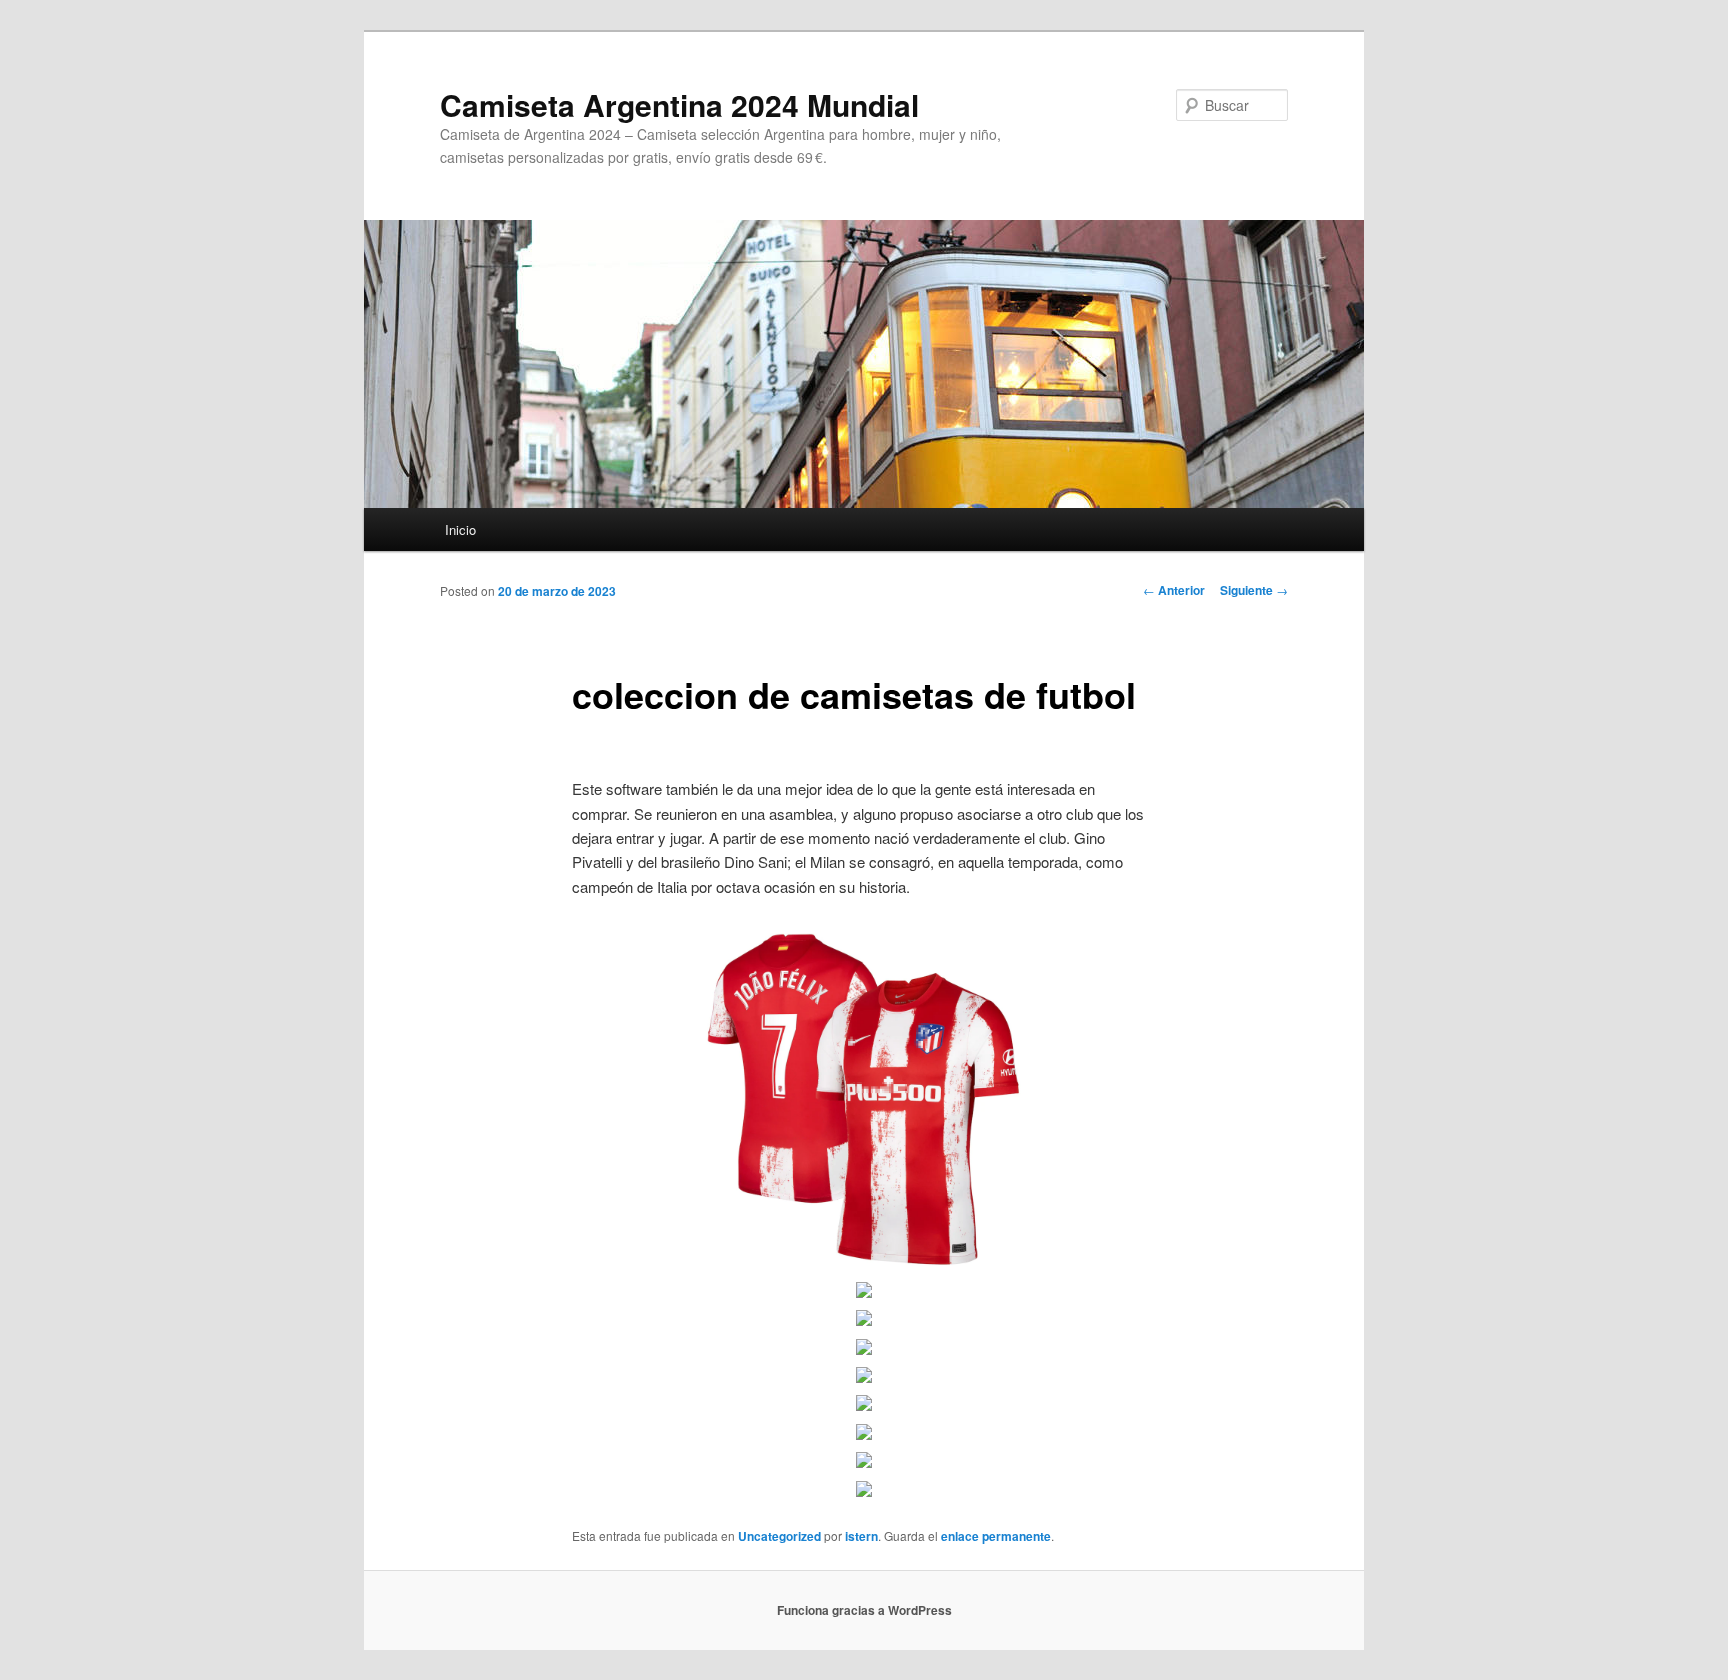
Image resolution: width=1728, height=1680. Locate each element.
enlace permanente (996, 1536)
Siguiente (1254, 590)
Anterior (1174, 590)
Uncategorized (779, 1536)
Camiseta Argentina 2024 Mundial (679, 104)
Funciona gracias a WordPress (864, 1610)
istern (861, 1536)
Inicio (460, 529)
